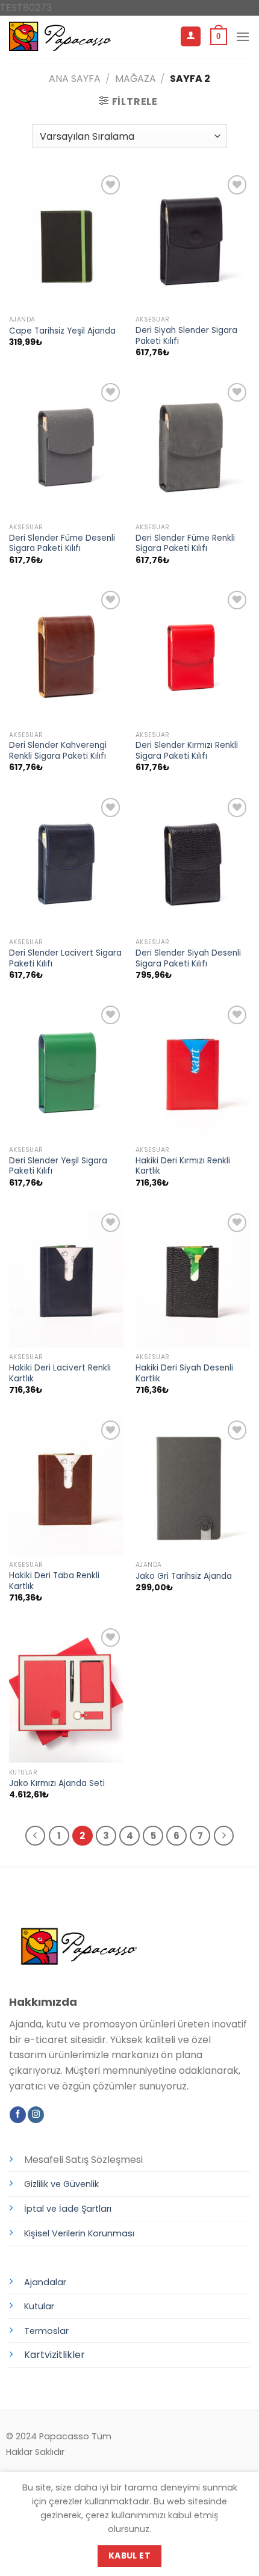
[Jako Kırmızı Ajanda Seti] (66, 1694)
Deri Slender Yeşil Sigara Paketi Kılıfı (58, 1166)
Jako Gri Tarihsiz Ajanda (184, 1576)
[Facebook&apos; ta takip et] (18, 2115)
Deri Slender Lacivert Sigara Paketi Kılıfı (65, 958)
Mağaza (136, 79)
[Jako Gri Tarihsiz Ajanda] (193, 1486)
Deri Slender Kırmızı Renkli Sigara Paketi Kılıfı (187, 751)
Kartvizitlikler (55, 2355)
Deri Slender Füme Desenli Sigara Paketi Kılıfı (62, 543)
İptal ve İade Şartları (68, 2209)
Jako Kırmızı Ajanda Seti (57, 1784)
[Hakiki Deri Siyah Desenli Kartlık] (193, 1279)
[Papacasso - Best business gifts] (60, 36)
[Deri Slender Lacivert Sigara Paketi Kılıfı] (66, 863)
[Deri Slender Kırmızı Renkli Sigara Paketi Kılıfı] (193, 656)
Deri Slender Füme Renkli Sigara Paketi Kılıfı (185, 543)
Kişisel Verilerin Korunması (79, 2233)
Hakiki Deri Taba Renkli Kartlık (54, 1581)
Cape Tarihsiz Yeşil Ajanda (62, 331)
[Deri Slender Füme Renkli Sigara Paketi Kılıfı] (193, 449)
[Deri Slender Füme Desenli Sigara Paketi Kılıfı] (66, 449)
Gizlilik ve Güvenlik (61, 2184)
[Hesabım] (191, 36)
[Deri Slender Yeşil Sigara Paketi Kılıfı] (66, 1071)
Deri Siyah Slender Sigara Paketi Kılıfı (186, 336)
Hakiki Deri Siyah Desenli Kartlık (184, 1373)
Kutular (39, 2306)
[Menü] (243, 36)
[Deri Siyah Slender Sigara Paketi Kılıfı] (193, 241)
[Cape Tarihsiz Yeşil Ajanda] (66, 241)
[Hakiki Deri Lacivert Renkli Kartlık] (66, 1279)
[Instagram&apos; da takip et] (36, 2115)
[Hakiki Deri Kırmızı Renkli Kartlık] (193, 1071)
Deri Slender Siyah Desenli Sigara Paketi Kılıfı (188, 958)
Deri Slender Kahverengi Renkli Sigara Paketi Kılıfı (58, 751)
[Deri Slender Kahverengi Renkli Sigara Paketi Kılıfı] (66, 656)
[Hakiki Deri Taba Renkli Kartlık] (66, 1486)
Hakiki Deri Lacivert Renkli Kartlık (60, 1373)
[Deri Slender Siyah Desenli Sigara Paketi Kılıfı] (193, 863)
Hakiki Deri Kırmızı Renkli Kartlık (183, 1166)
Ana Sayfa (75, 79)
